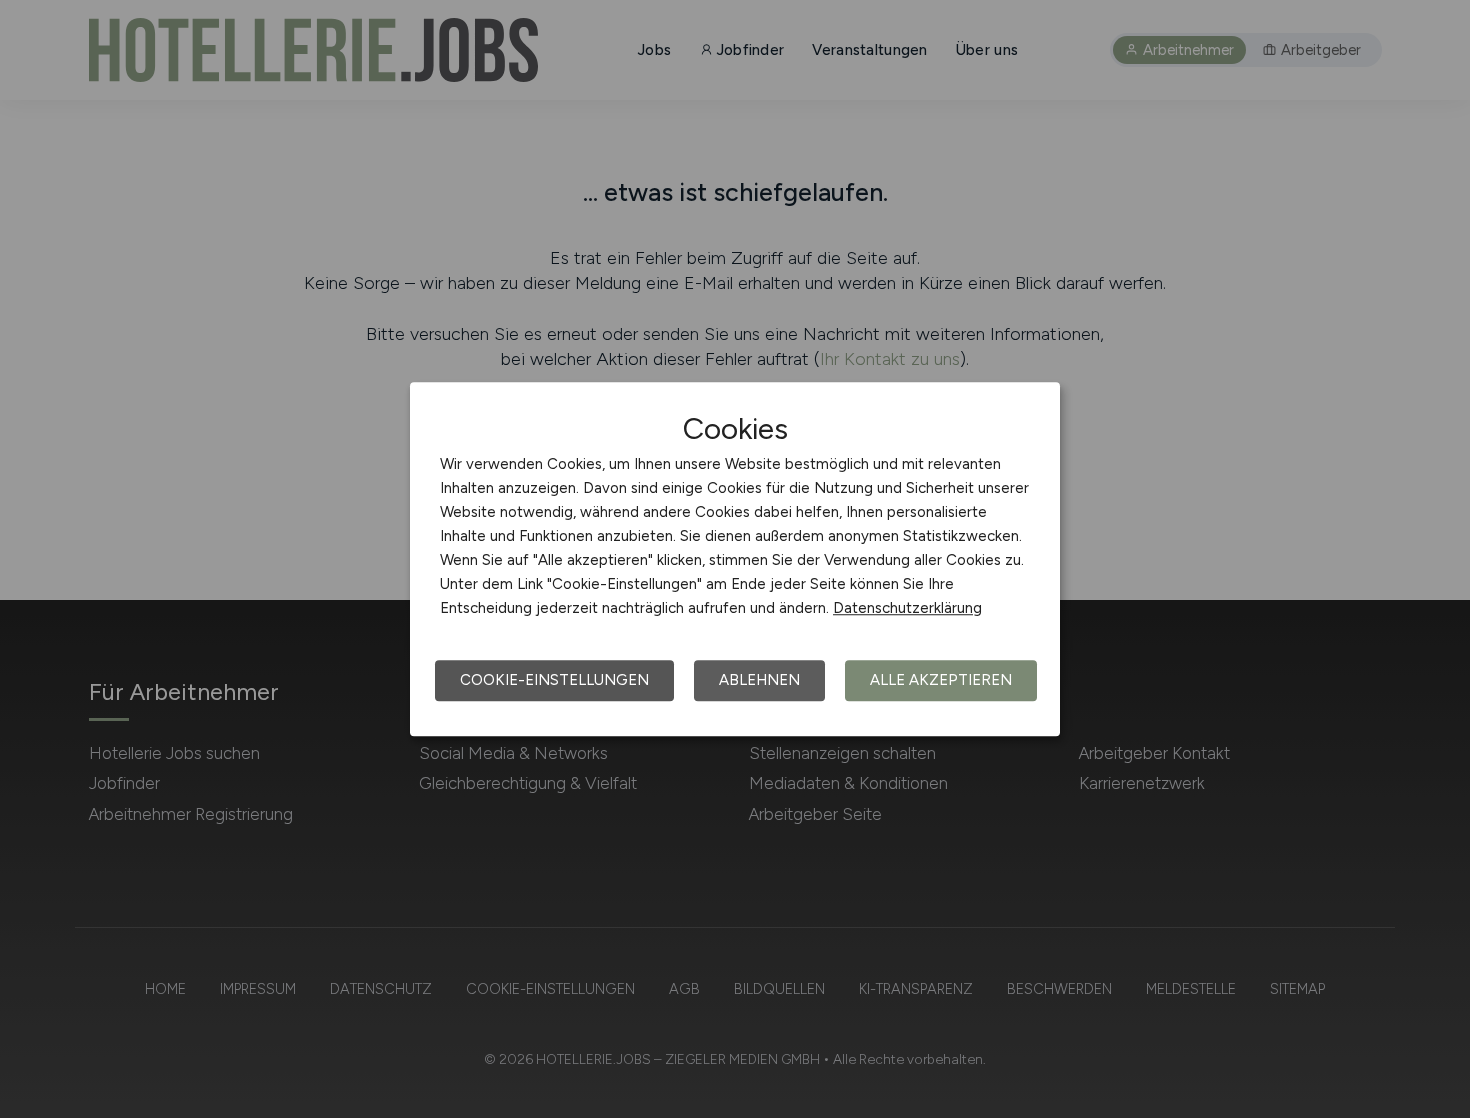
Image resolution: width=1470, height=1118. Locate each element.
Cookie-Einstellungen (554, 680)
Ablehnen (759, 680)
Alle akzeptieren (941, 680)
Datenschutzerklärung (907, 608)
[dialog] (735, 559)
